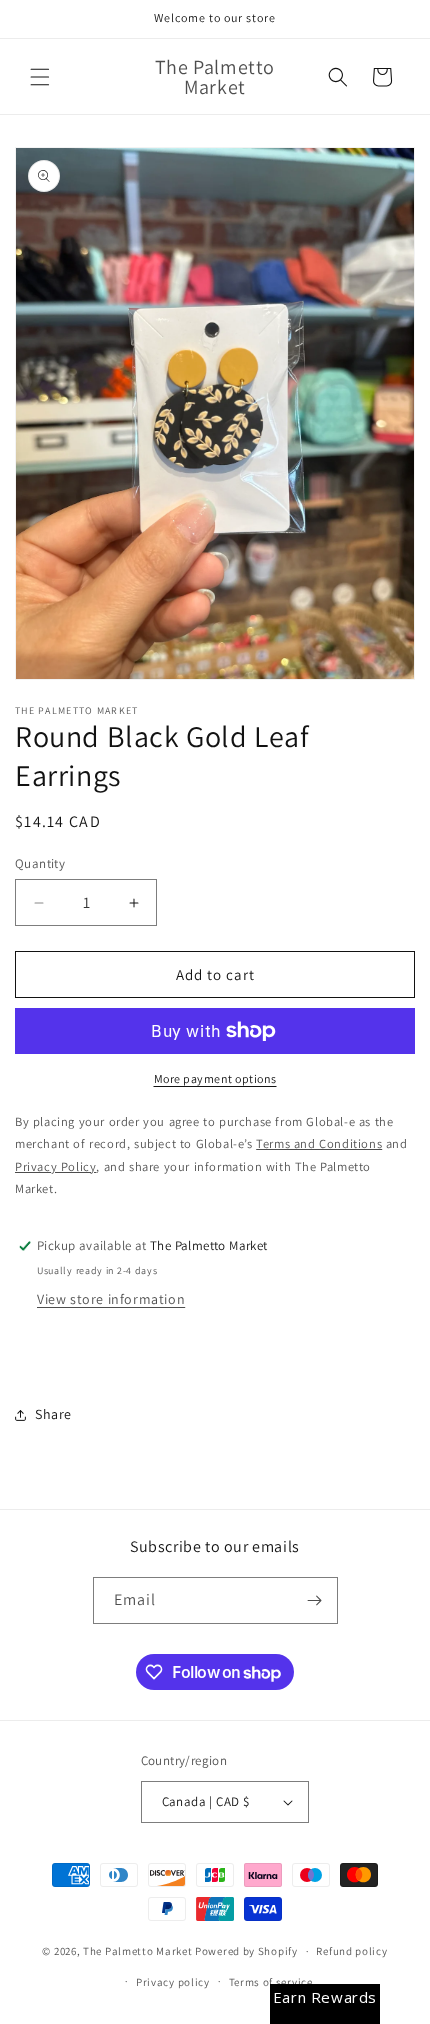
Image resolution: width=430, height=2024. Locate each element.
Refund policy (351, 1951)
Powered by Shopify (246, 1951)
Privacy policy (173, 1982)
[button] (40, 77)
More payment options (215, 1078)
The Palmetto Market (137, 1951)
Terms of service (271, 1982)
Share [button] (53, 1414)
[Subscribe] (315, 1600)
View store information (111, 1299)
